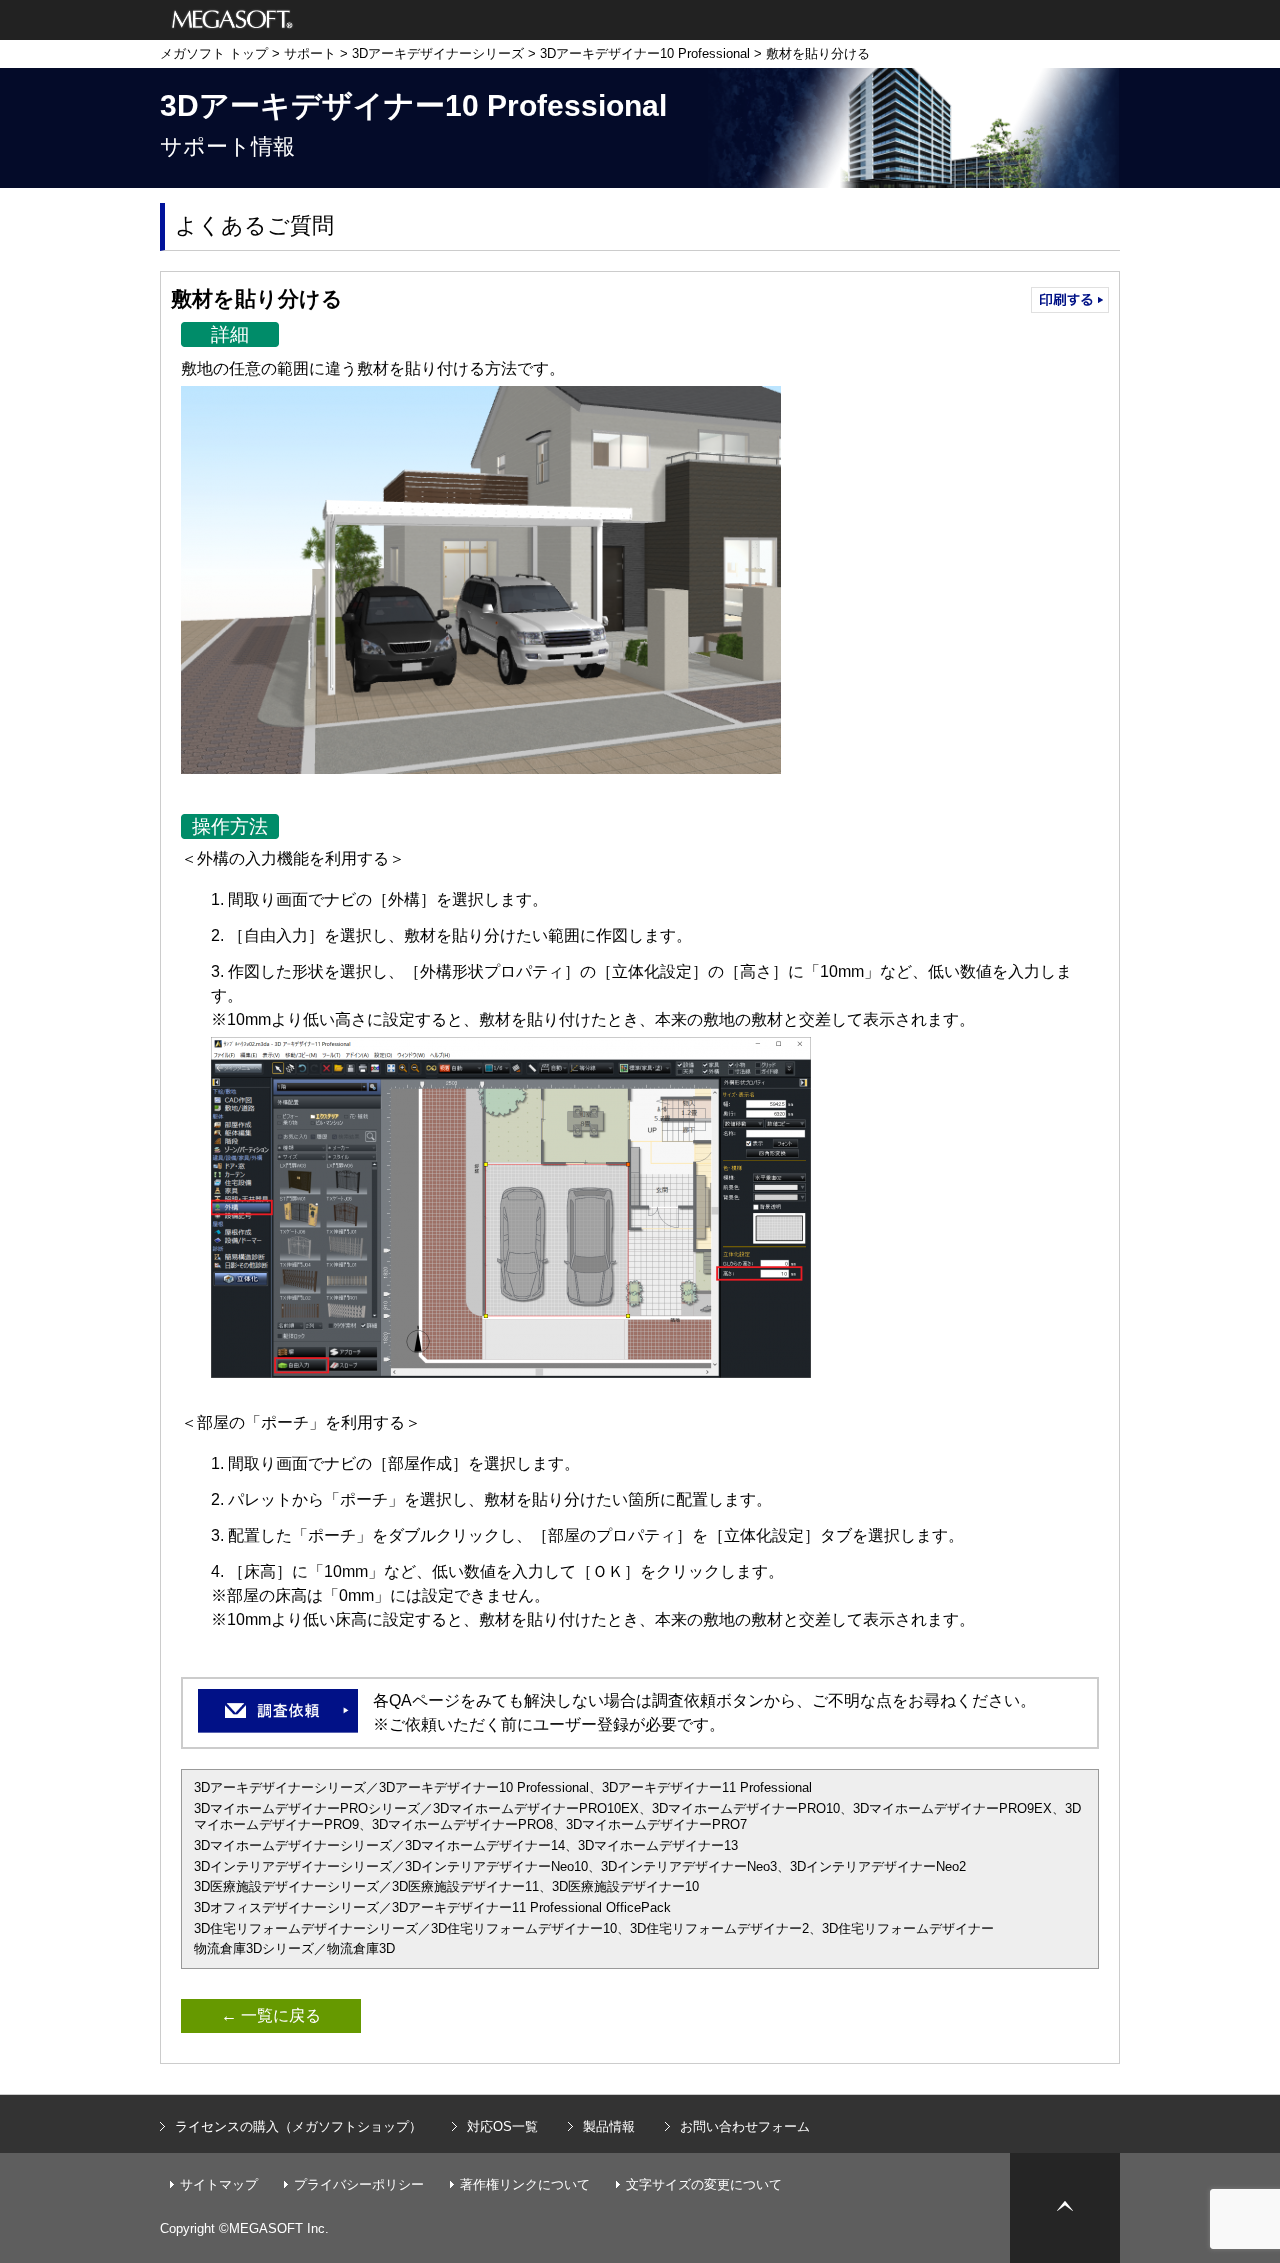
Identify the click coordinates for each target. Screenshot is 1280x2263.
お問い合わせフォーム (745, 2126)
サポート (310, 53)
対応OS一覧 (502, 2126)
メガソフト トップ (214, 53)
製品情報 (609, 2126)
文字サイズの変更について (704, 2184)
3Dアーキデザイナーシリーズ (438, 53)
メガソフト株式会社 (232, 20)
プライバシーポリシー (359, 2184)
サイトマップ (219, 2184)
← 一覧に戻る (271, 2015)
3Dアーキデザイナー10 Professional (645, 53)
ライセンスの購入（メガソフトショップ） (298, 2126)
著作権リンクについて (525, 2184)
